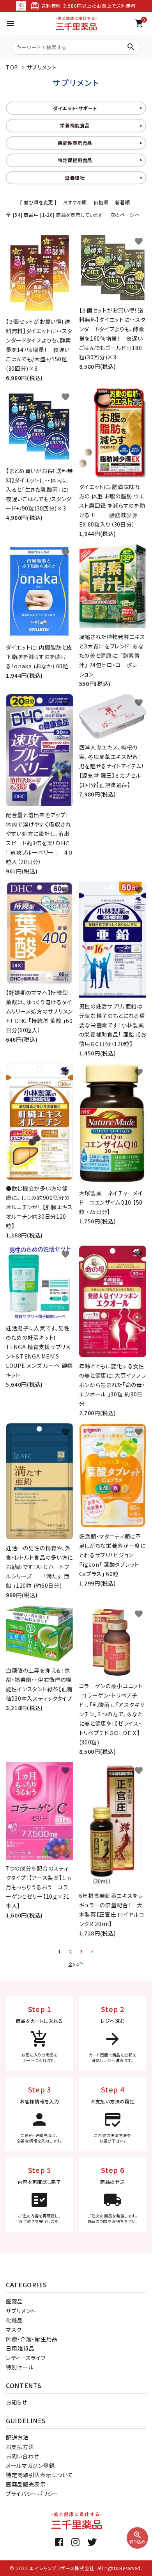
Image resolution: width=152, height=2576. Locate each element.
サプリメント (42, 67)
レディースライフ (26, 2358)
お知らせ (17, 2402)
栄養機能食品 (75, 125)
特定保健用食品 (75, 160)
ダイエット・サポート (75, 108)
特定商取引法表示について (39, 2475)
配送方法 (17, 2437)
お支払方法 (20, 2447)
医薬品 (14, 2301)
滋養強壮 (75, 178)
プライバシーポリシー (32, 2494)
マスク (14, 2330)
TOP (12, 67)
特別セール (20, 2367)
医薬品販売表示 (26, 2484)
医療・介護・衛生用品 (32, 2339)
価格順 (101, 202)
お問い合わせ (22, 2456)
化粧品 (14, 2320)
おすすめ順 (75, 202)
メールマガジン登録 (30, 2465)
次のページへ (125, 215)
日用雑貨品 (20, 2348)
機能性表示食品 (75, 143)
